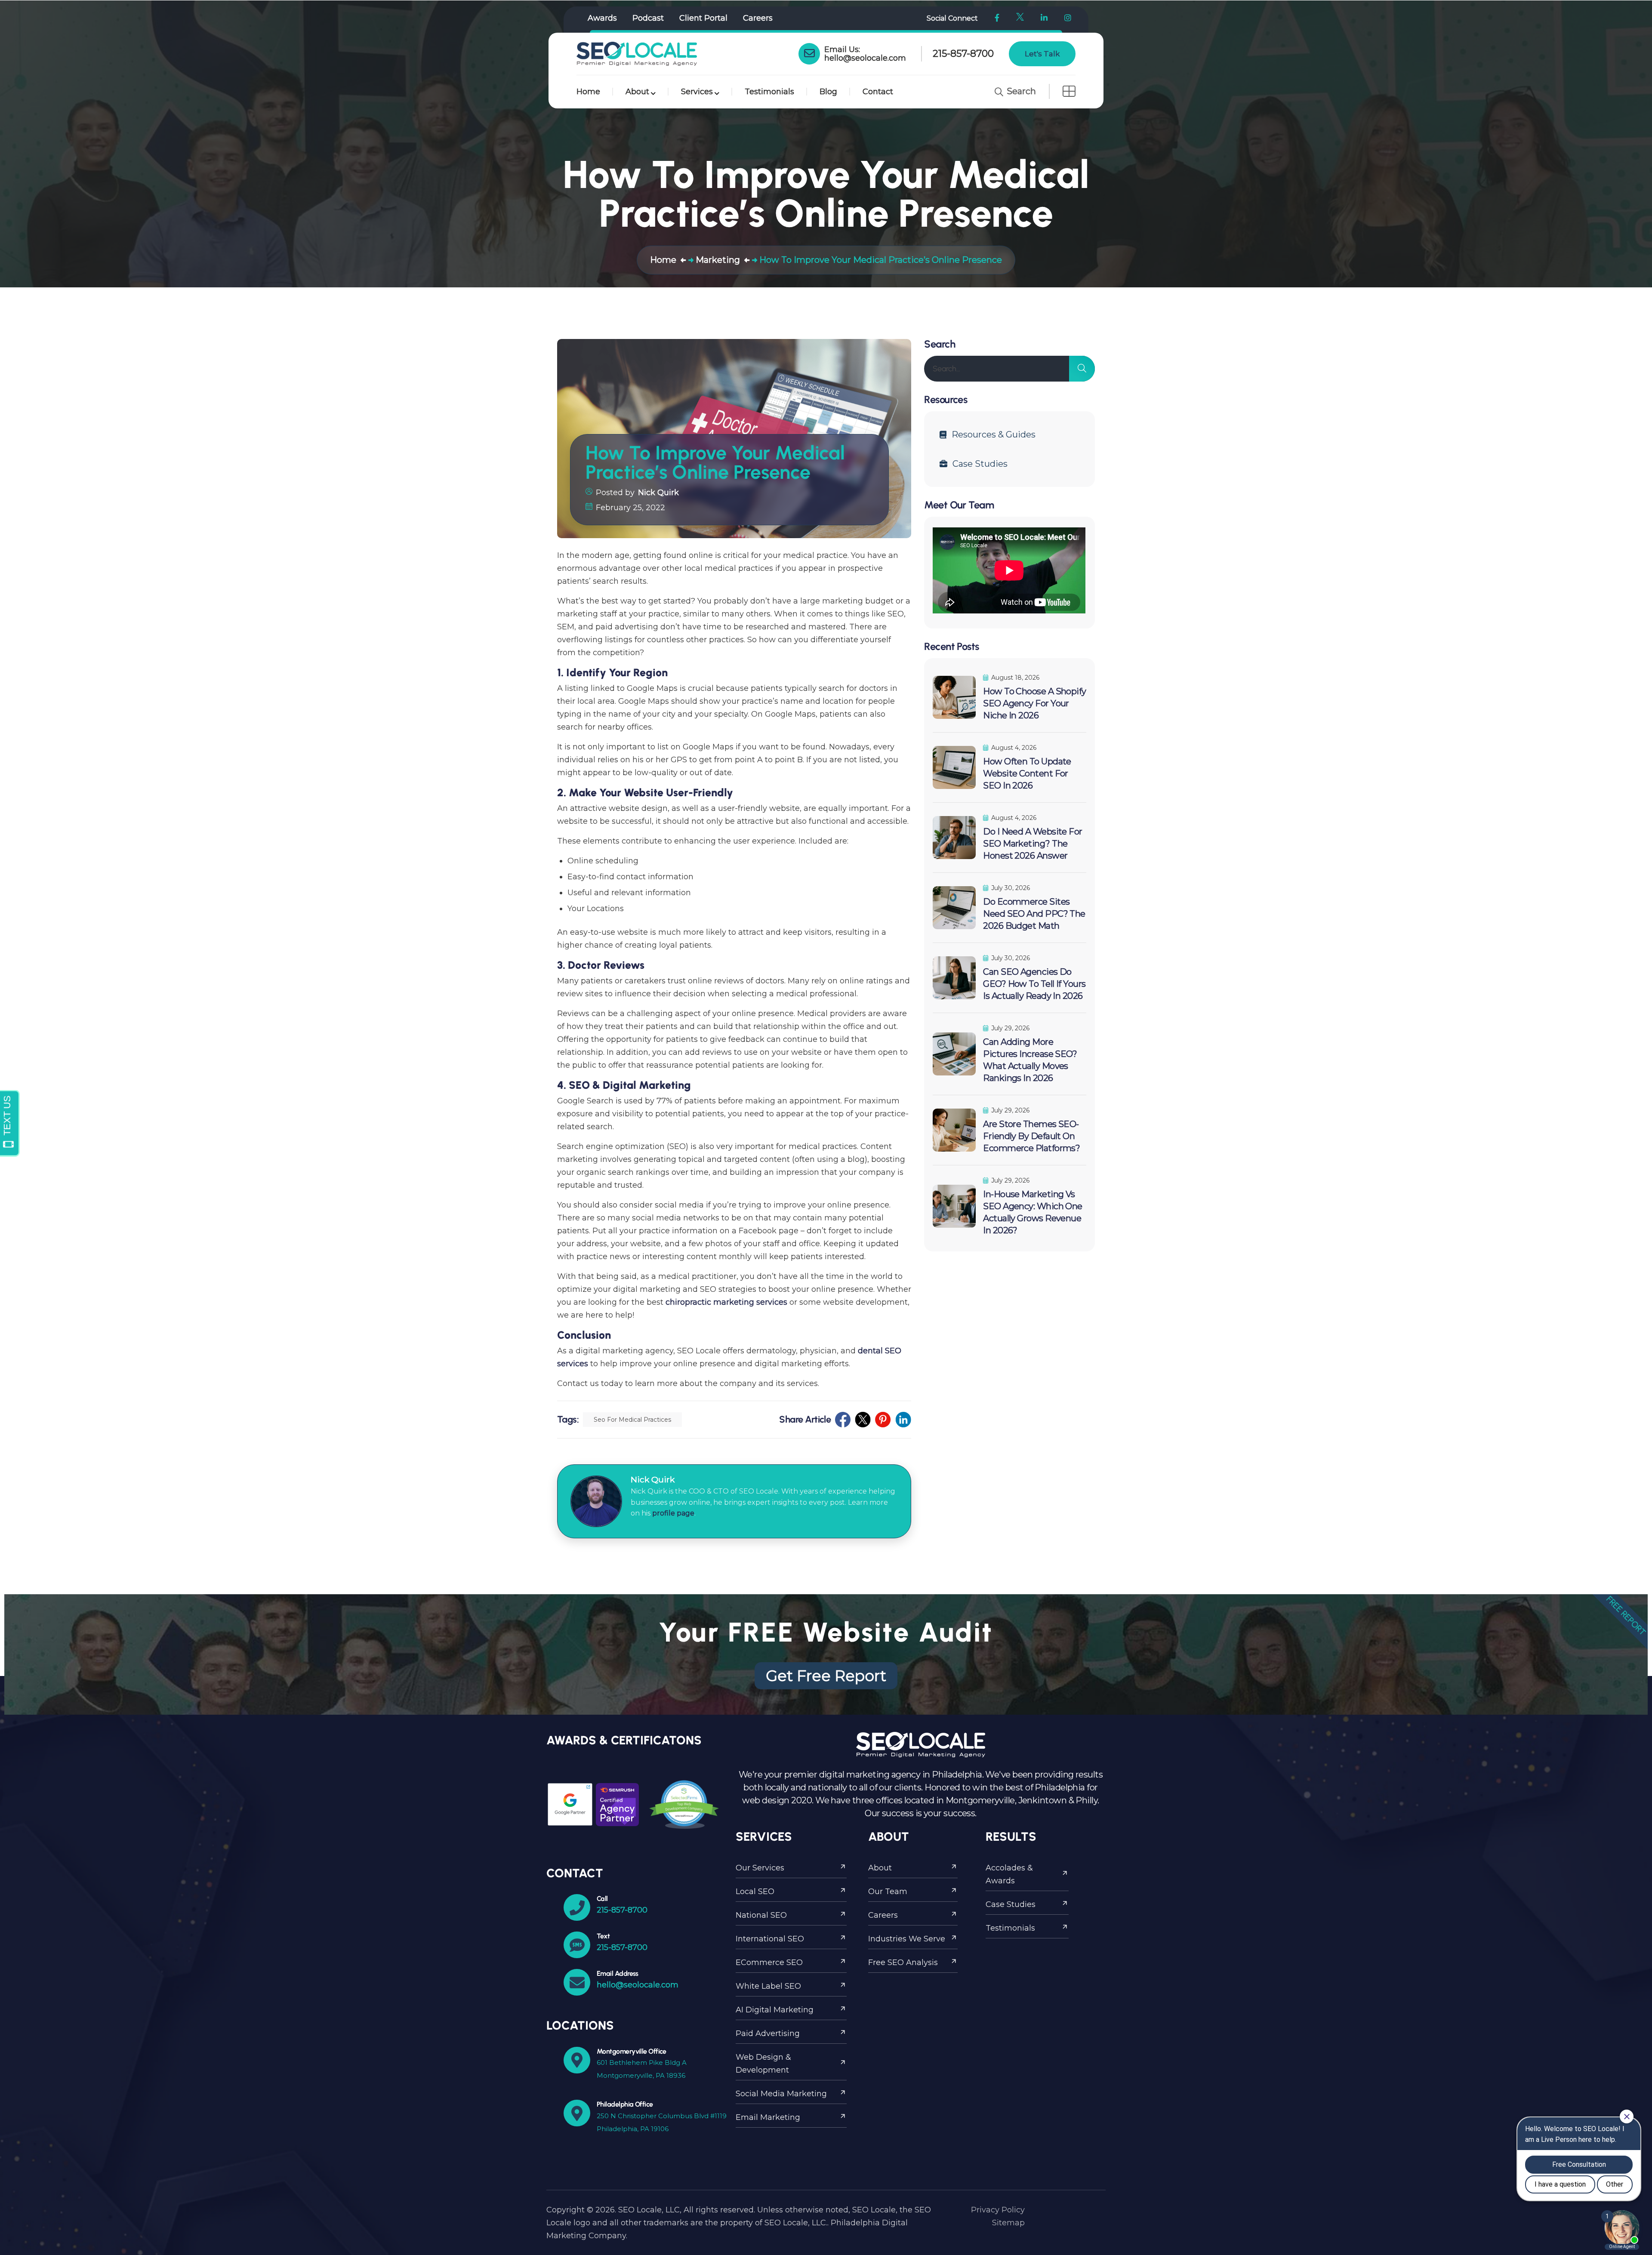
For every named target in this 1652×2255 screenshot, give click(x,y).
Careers (758, 18)
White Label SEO (768, 1986)
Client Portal (703, 18)
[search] (1082, 369)
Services (697, 92)
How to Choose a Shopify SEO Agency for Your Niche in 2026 (1034, 703)
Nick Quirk (658, 493)
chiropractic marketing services (726, 1302)
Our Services (760, 1868)
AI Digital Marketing (775, 2010)
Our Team (888, 1891)
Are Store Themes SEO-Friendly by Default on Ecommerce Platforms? (1031, 1136)
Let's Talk (1042, 54)
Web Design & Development (763, 2064)
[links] (637, 54)
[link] (809, 54)
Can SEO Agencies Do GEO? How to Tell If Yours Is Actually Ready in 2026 (1034, 984)
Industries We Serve (907, 1939)
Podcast (648, 18)
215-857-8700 (963, 54)
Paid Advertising (768, 2033)
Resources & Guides (994, 434)
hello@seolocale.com (865, 58)
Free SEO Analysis (903, 1962)
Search (1020, 91)
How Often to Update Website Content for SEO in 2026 (1027, 773)
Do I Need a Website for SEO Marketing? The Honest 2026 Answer (1032, 844)
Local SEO (755, 1891)
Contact (878, 92)
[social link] (843, 1420)
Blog (828, 92)
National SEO (761, 1915)
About (637, 92)
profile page (673, 1513)
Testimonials (769, 92)
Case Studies (980, 464)
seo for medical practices (632, 1420)
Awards (602, 18)
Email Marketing (768, 2117)
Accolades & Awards (1009, 1874)
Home (588, 92)
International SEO (770, 1939)
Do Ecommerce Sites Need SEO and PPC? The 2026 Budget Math (1034, 914)
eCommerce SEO (769, 1962)
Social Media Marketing (781, 2094)
